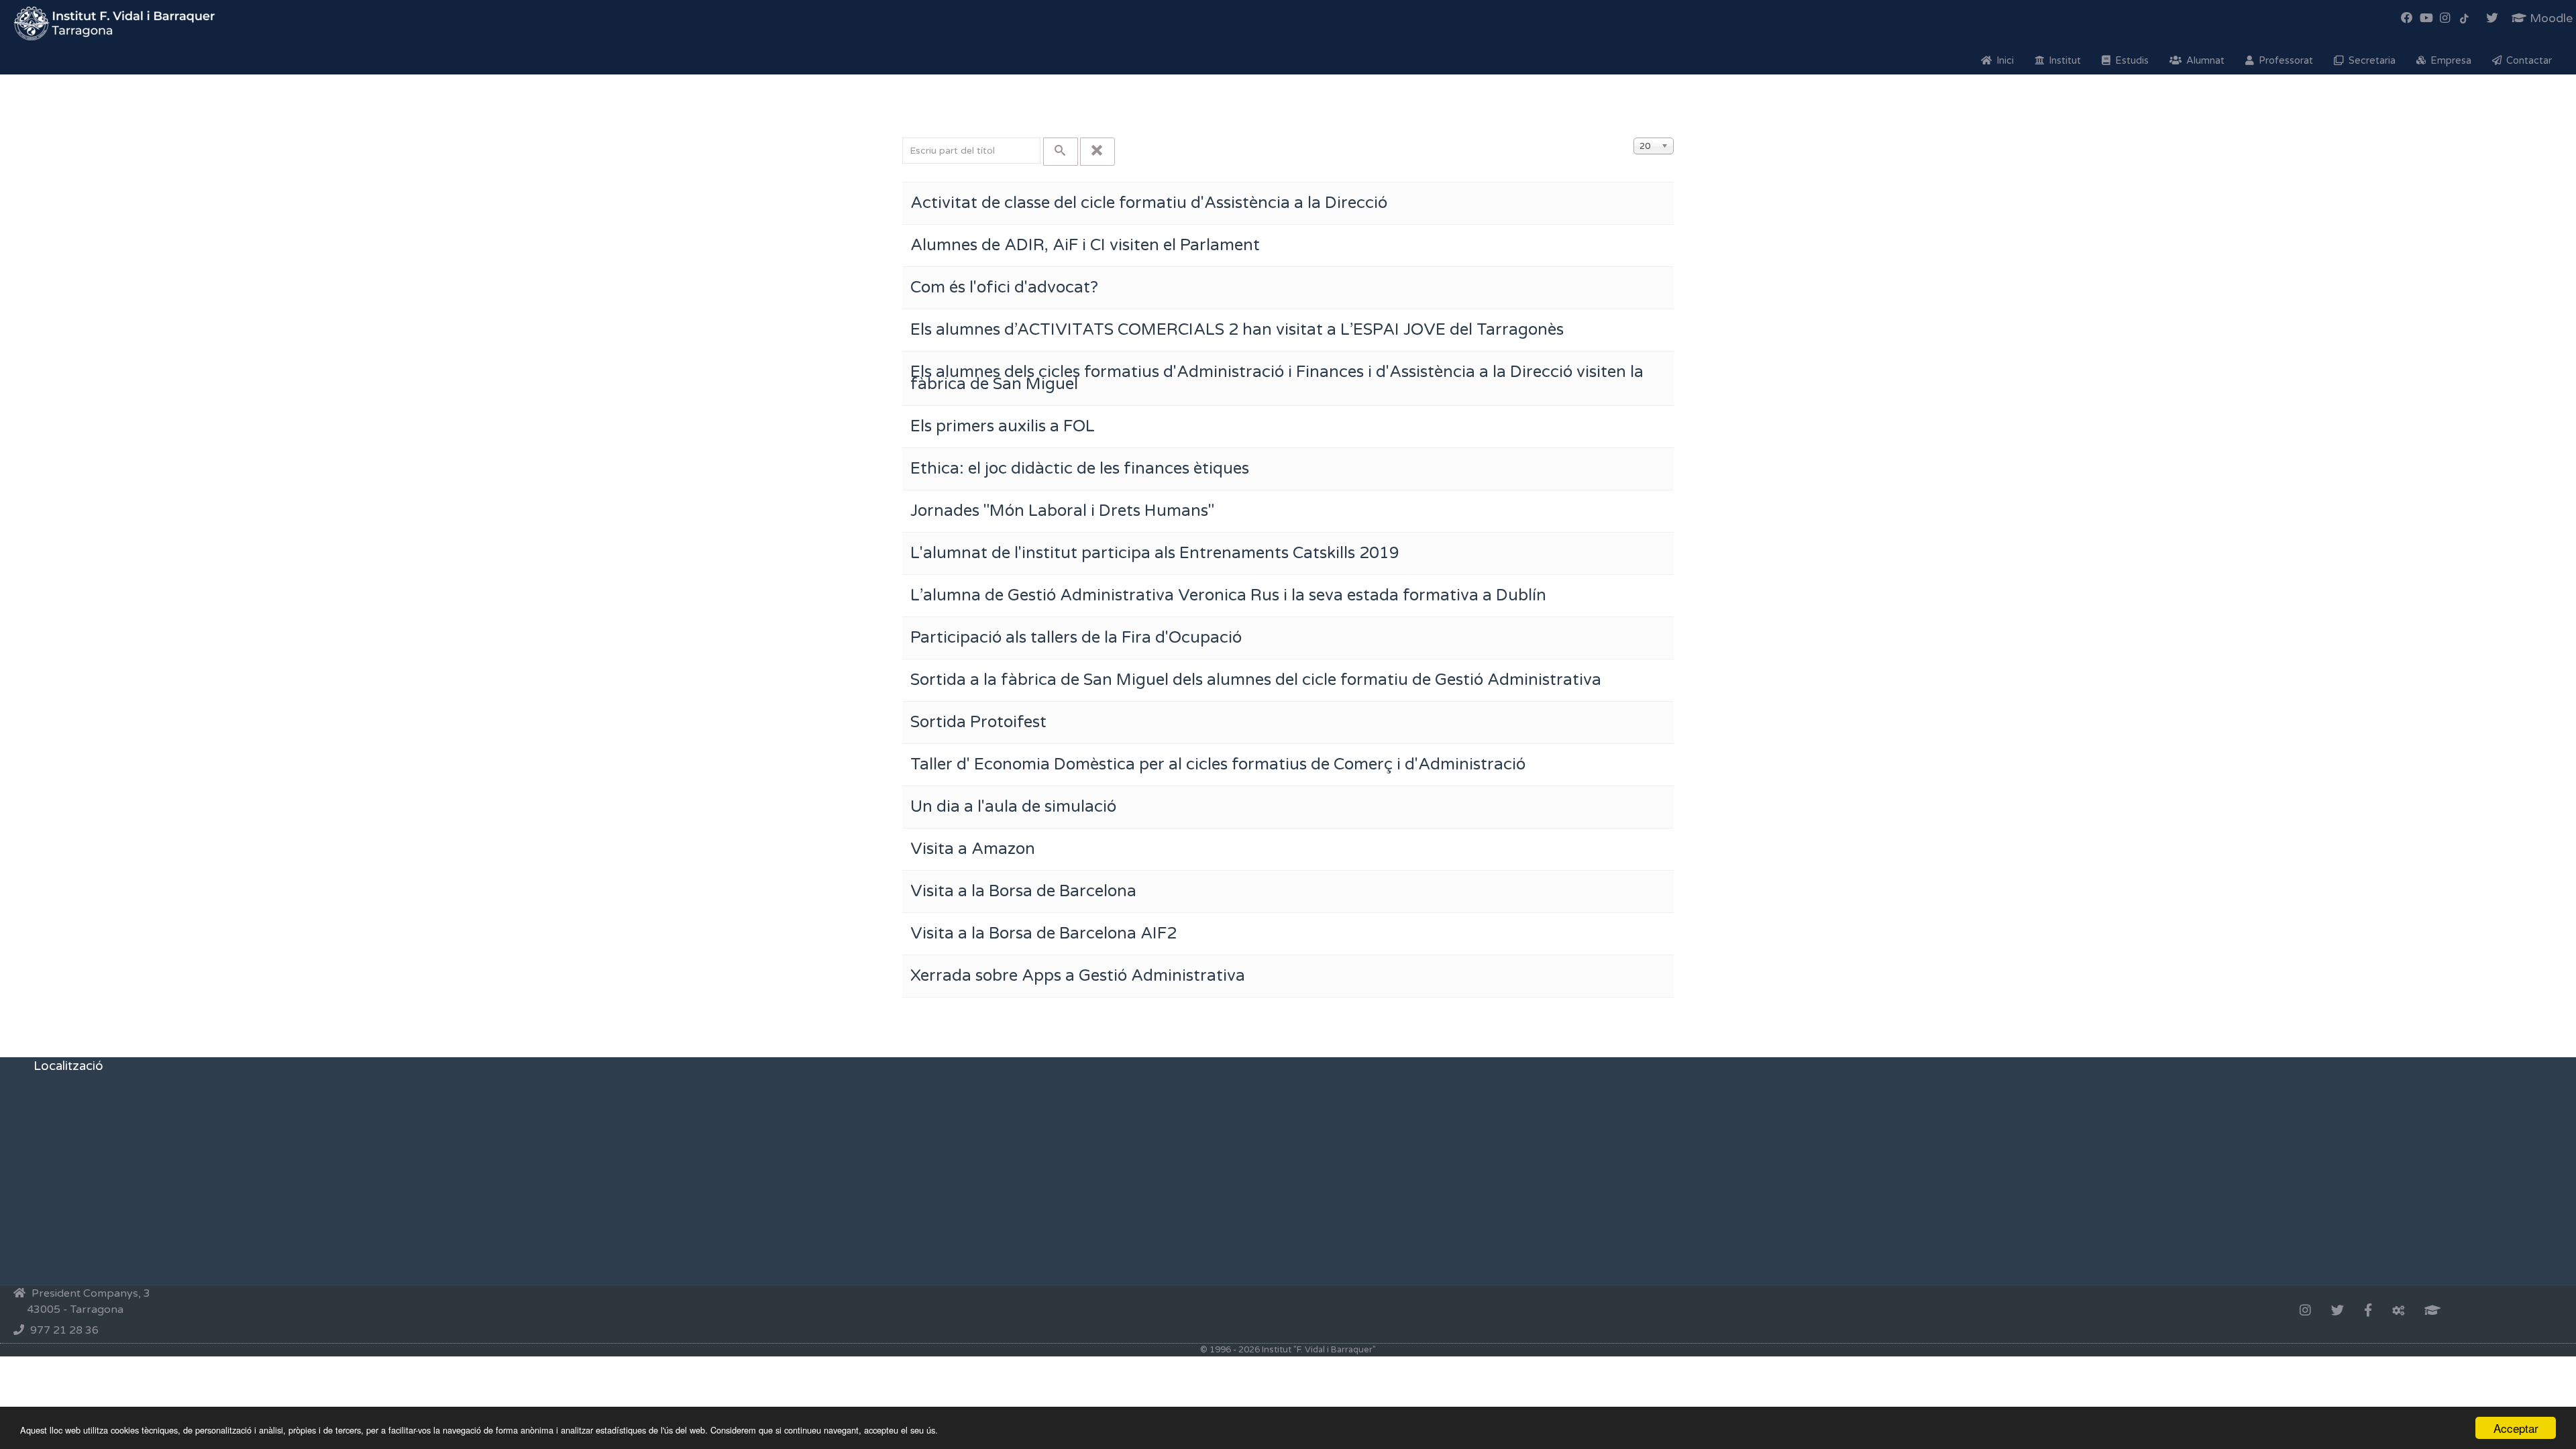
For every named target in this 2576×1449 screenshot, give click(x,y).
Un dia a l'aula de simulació (1013, 807)
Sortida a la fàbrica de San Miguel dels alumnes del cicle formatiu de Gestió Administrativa (1256, 680)
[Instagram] (2305, 1311)
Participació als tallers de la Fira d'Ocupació (1076, 638)
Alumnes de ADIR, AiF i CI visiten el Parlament (1085, 245)
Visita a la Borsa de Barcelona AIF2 (1043, 933)
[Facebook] (2368, 1311)
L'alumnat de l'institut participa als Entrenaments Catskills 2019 (1155, 553)
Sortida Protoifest (978, 722)
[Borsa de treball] (2398, 1311)
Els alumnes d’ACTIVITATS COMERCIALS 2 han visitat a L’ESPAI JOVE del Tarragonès (1237, 330)
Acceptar (2516, 1428)
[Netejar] (1097, 152)
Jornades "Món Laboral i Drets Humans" (1062, 511)
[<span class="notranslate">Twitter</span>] (2338, 1311)
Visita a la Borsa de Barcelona (1023, 891)
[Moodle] (2432, 1311)
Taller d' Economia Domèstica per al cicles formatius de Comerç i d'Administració (1218, 764)
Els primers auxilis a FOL (1003, 426)
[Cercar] (1061, 152)
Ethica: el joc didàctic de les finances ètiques (1080, 469)
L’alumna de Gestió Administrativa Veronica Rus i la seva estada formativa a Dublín (1228, 595)
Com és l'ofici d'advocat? (1004, 287)
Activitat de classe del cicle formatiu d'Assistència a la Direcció (1149, 203)
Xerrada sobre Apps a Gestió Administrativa (1078, 976)
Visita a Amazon (973, 849)
